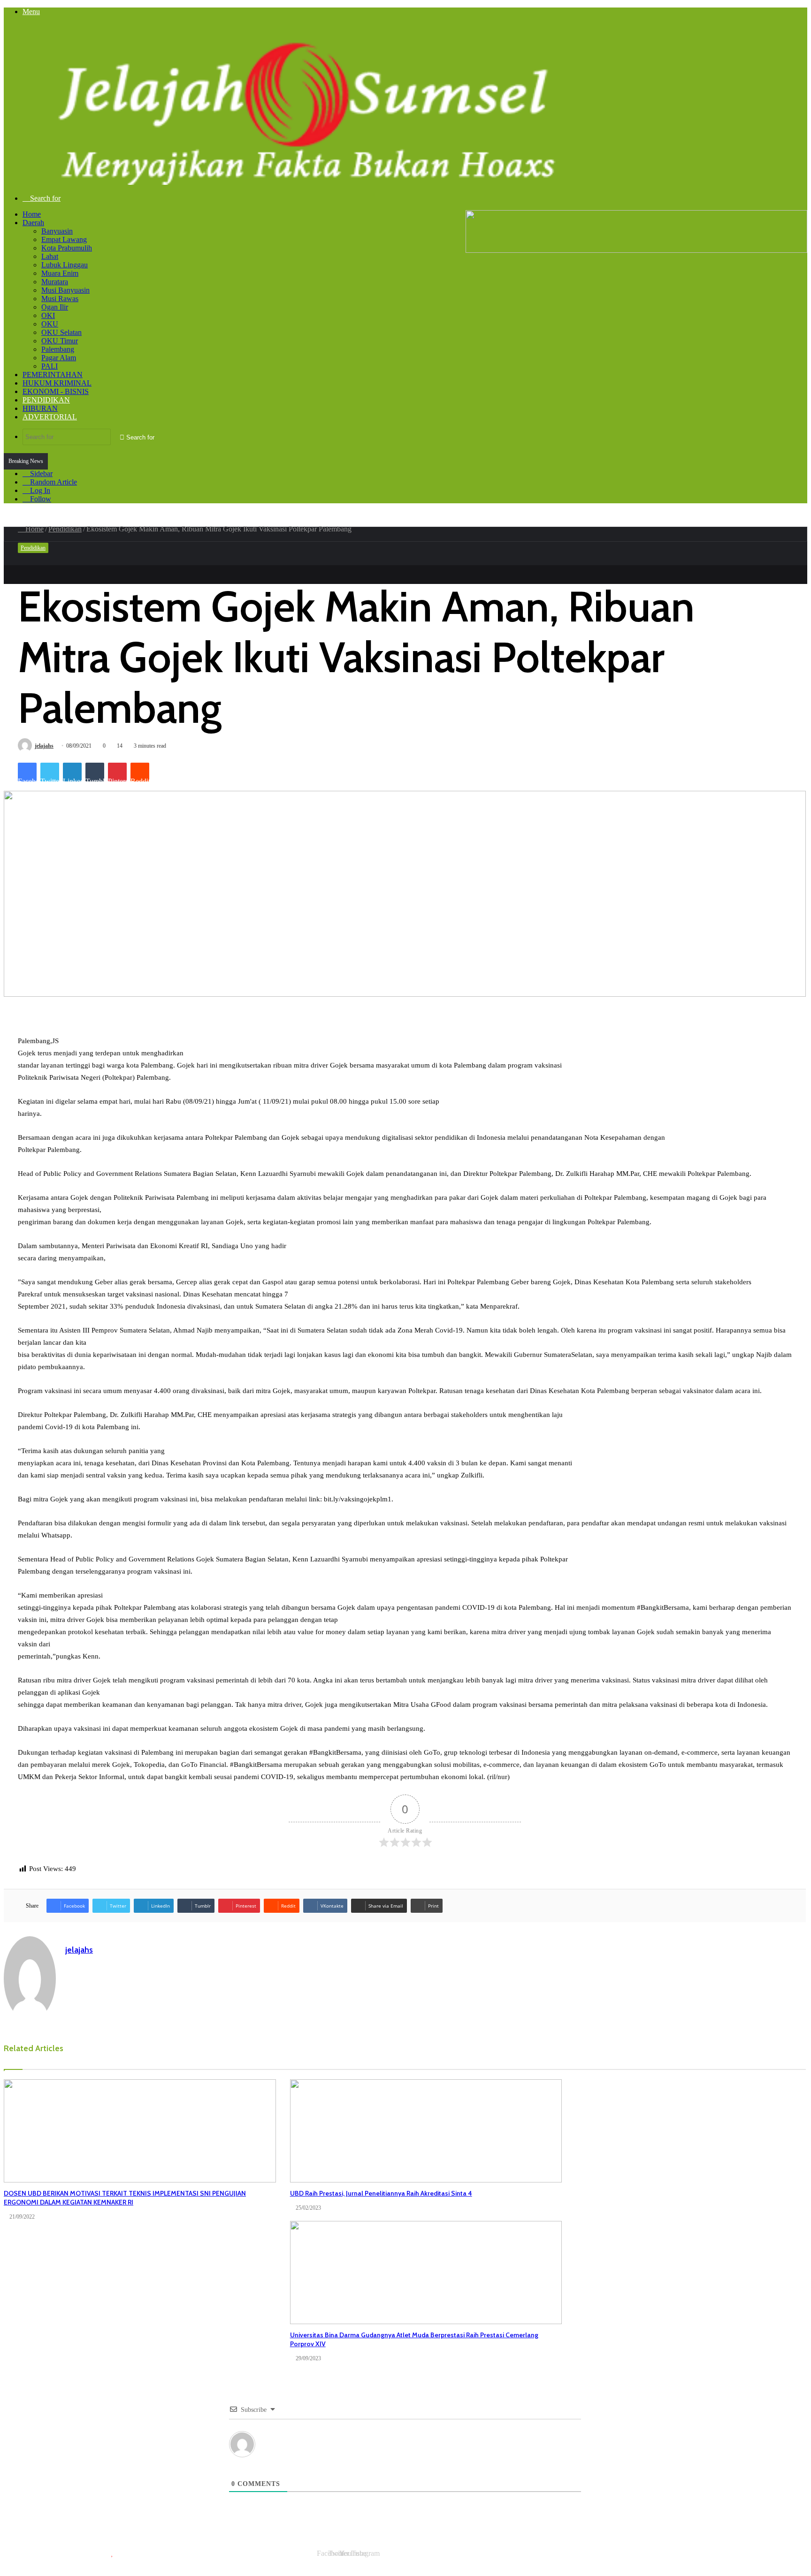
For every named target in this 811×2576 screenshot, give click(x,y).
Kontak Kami (655, 2561)
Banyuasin (57, 231)
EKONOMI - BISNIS (56, 391)
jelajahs (44, 746)
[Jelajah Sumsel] (299, 182)
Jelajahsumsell (133, 2553)
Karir (453, 2561)
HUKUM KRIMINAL (57, 383)
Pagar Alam (59, 358)
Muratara (55, 282)
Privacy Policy (520, 2561)
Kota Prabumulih (67, 248)
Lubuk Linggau (65, 265)
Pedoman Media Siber (772, 2561)
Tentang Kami (607, 2561)
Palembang (58, 349)
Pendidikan (65, 529)
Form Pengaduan (707, 2561)
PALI (50, 366)
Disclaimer (564, 2561)
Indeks (392, 2561)
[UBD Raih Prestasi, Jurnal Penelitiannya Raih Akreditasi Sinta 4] (426, 2131)
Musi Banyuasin (65, 290)
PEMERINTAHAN (53, 375)
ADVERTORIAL (50, 417)
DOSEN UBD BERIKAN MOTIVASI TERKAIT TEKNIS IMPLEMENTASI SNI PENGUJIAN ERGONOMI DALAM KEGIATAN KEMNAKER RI (125, 2198)
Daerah (33, 223)
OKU (50, 324)
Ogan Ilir (55, 307)
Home (32, 214)
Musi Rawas (60, 299)
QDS (210, 2553)
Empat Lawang (64, 239)
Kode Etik (424, 2561)
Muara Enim (60, 273)
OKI (48, 315)
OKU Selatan (61, 332)
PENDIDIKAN (46, 400)
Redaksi (479, 2561)
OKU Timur (60, 341)
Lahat (50, 256)
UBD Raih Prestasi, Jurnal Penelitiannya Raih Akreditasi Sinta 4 (381, 2193)
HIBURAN (40, 408)
